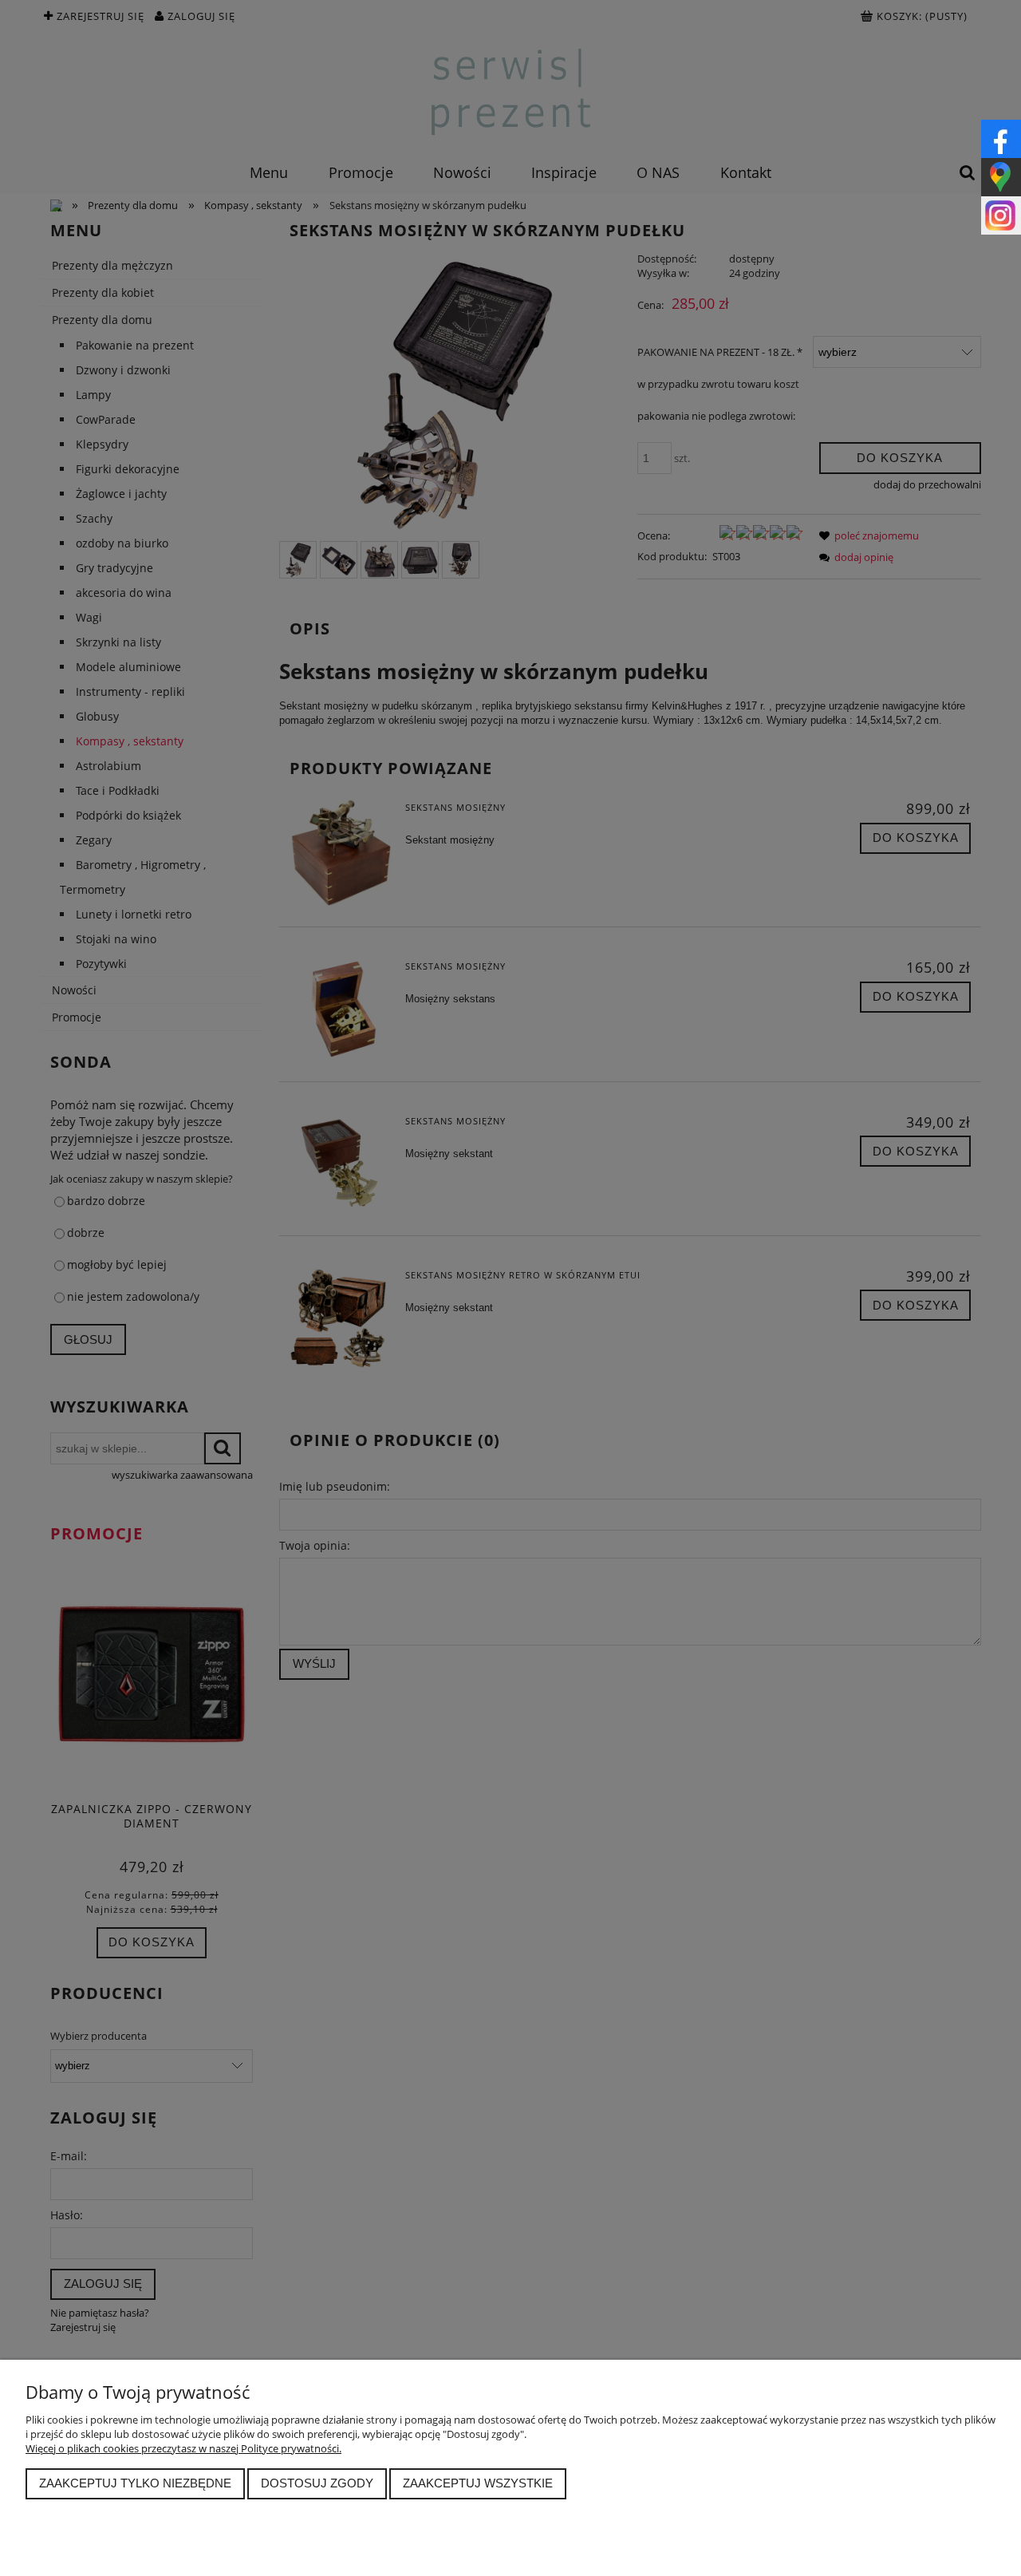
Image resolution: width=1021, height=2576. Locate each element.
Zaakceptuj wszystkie (478, 2483)
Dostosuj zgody (317, 2483)
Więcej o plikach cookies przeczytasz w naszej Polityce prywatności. (183, 2448)
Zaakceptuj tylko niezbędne (135, 2483)
